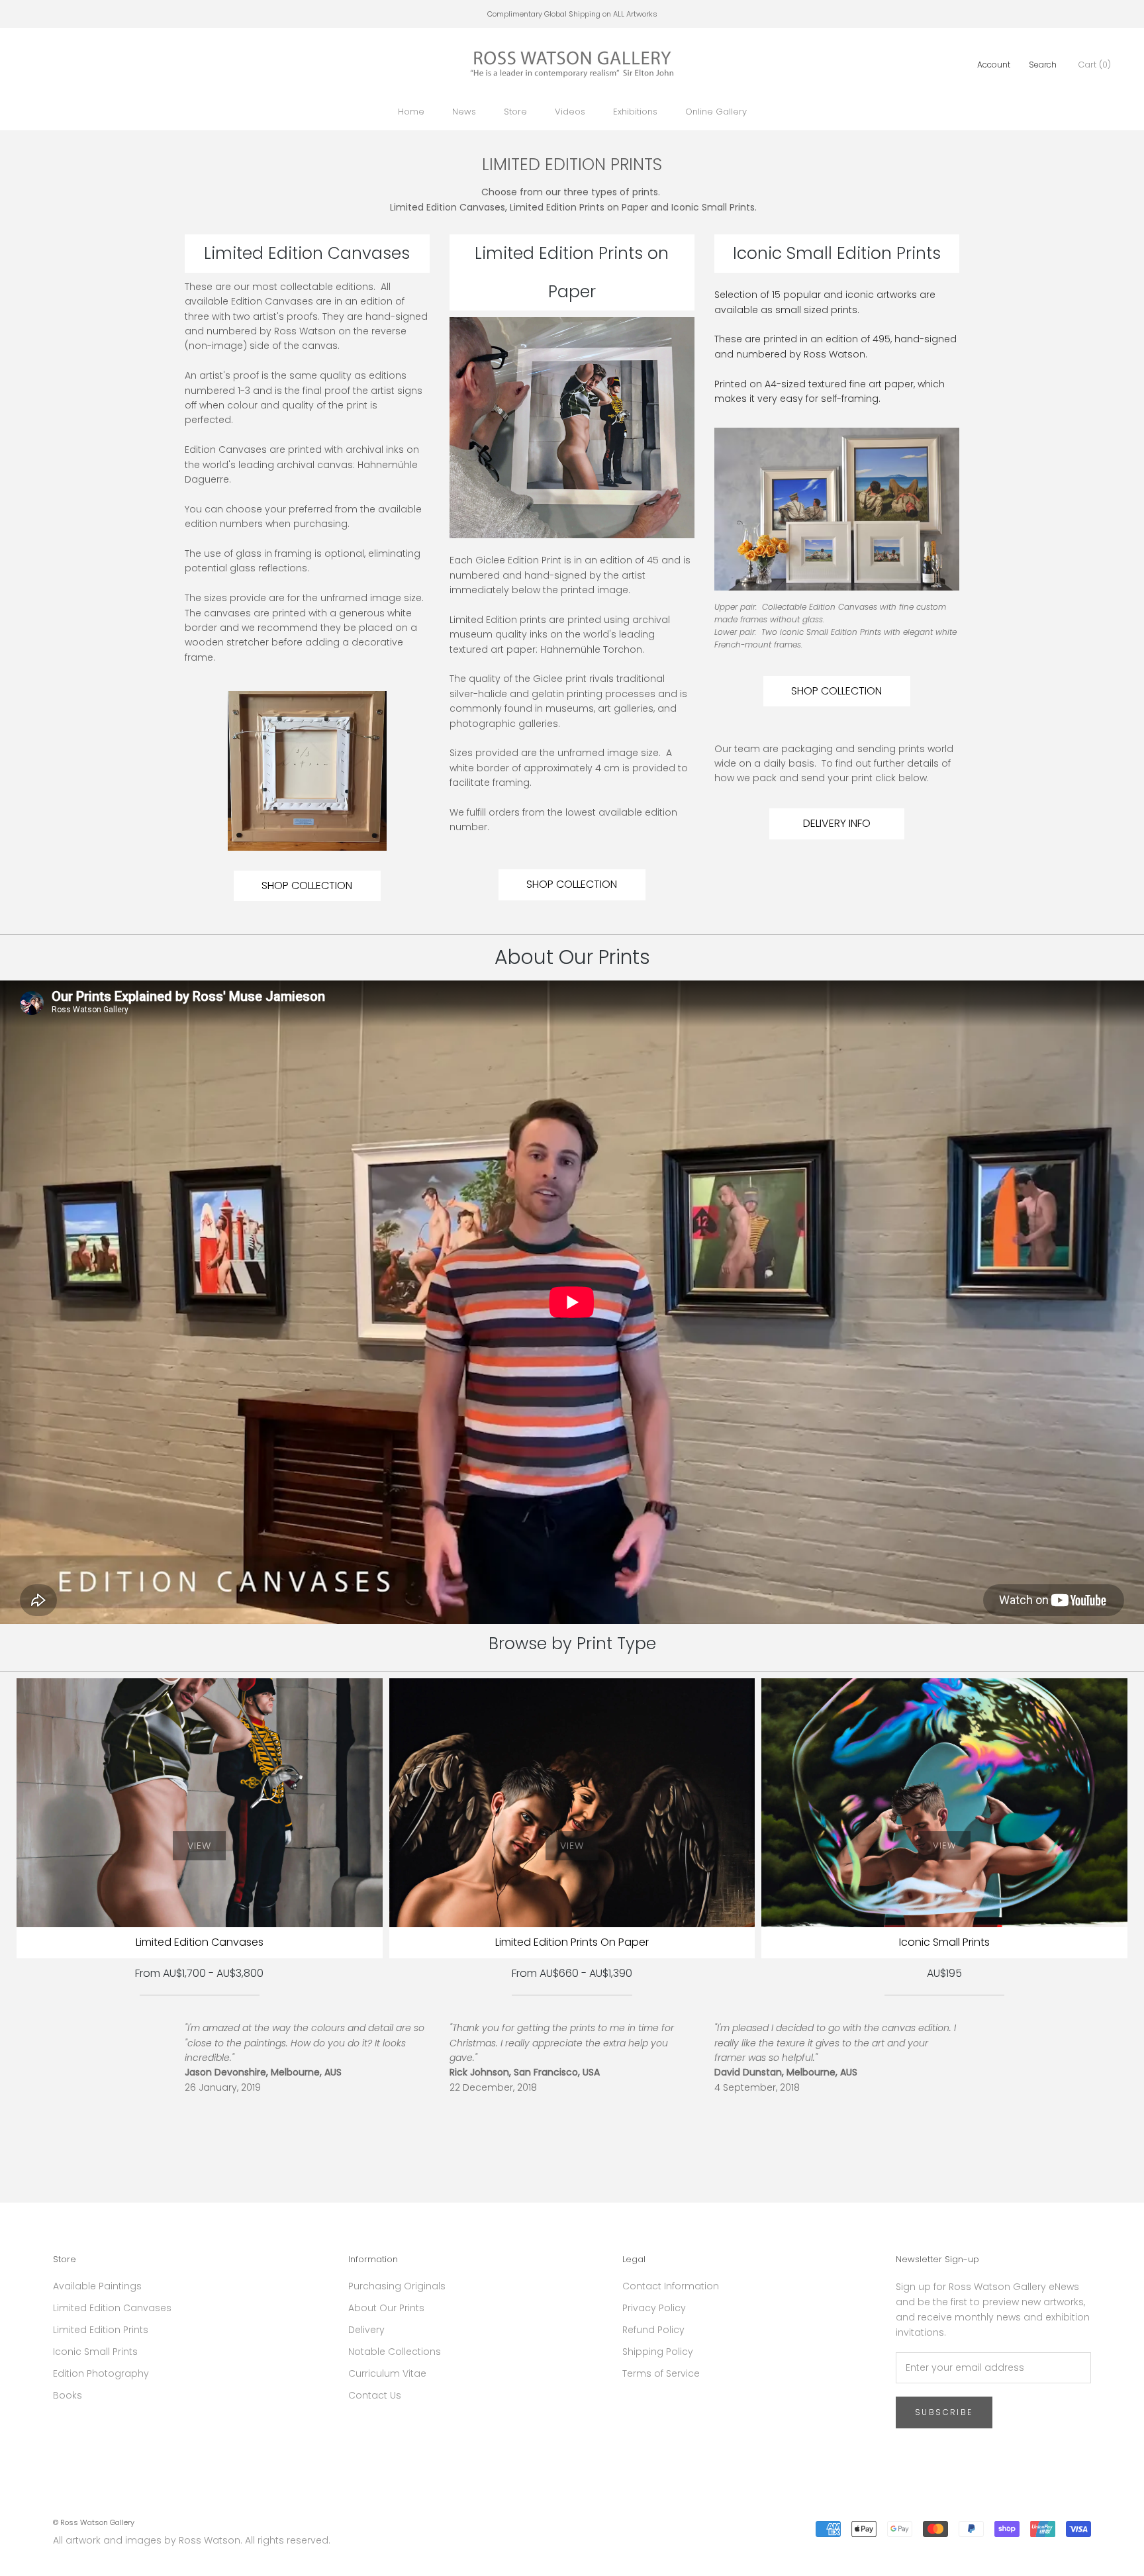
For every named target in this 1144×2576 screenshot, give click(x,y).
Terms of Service (661, 2373)
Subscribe (944, 2412)
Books (68, 2395)
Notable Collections (395, 2352)
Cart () (1094, 65)
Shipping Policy (658, 2352)
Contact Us (375, 2395)
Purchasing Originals (397, 2286)
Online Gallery (716, 112)
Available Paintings (97, 2286)
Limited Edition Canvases (112, 2308)
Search (1043, 65)
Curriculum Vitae (387, 2373)
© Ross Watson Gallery (94, 2522)
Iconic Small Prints (95, 2352)
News (464, 112)
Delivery (366, 2330)
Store (515, 112)
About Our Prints (386, 2308)
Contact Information (671, 2286)
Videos (570, 112)
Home (411, 112)
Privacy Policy (654, 2308)
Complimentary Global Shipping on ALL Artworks (572, 14)
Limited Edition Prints (101, 2330)
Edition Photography (101, 2373)
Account (994, 65)
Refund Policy (653, 2330)
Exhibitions (635, 112)
